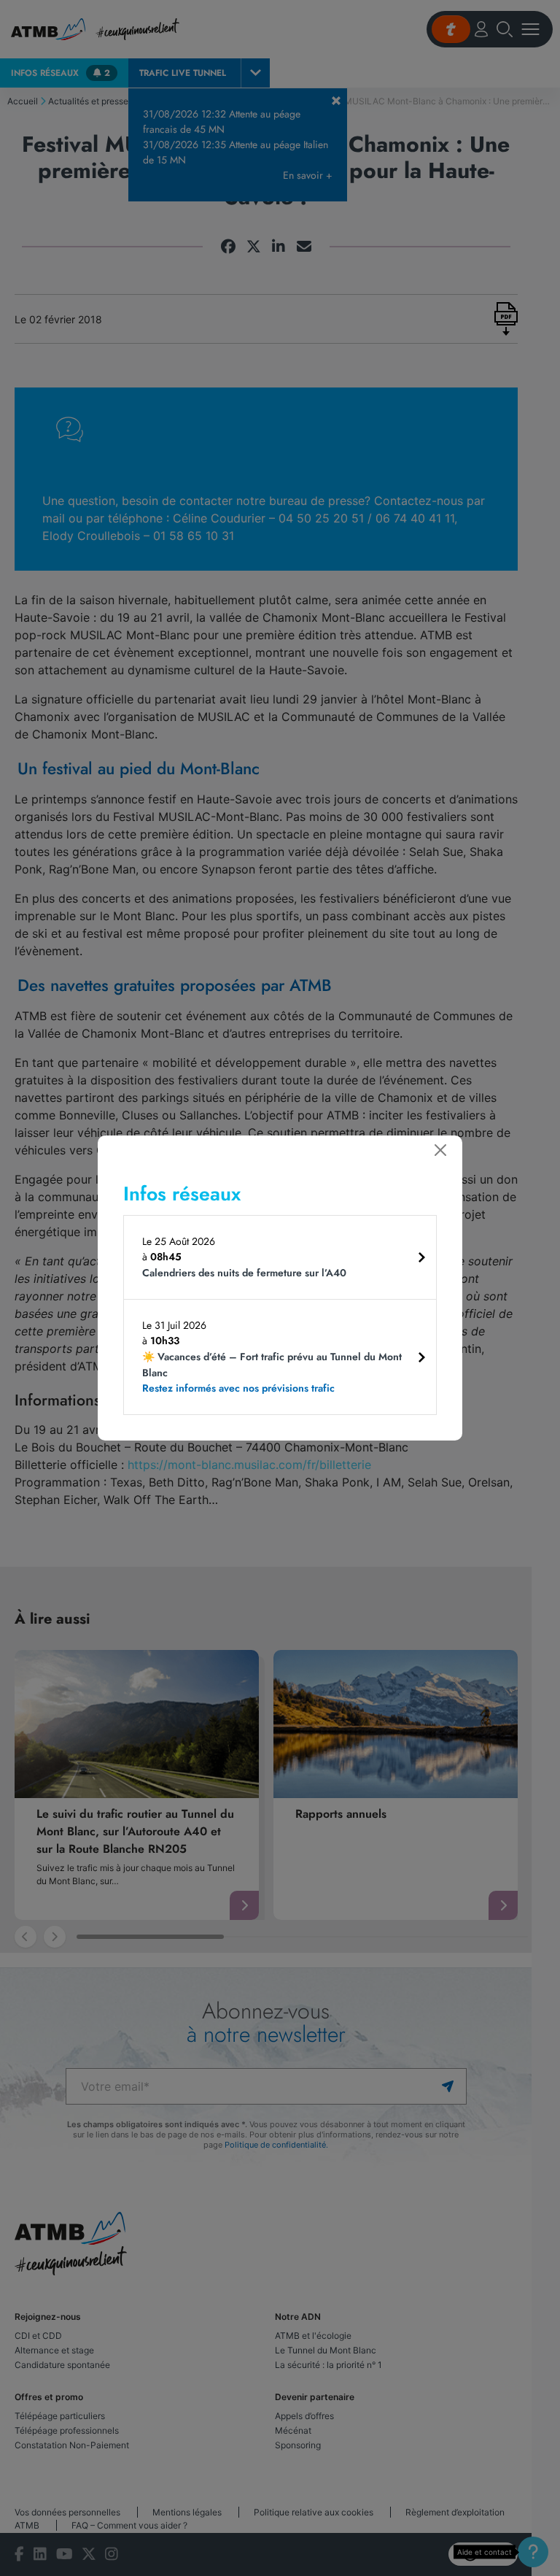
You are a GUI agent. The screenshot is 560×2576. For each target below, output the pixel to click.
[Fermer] (440, 1150)
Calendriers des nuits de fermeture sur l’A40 (244, 1273)
